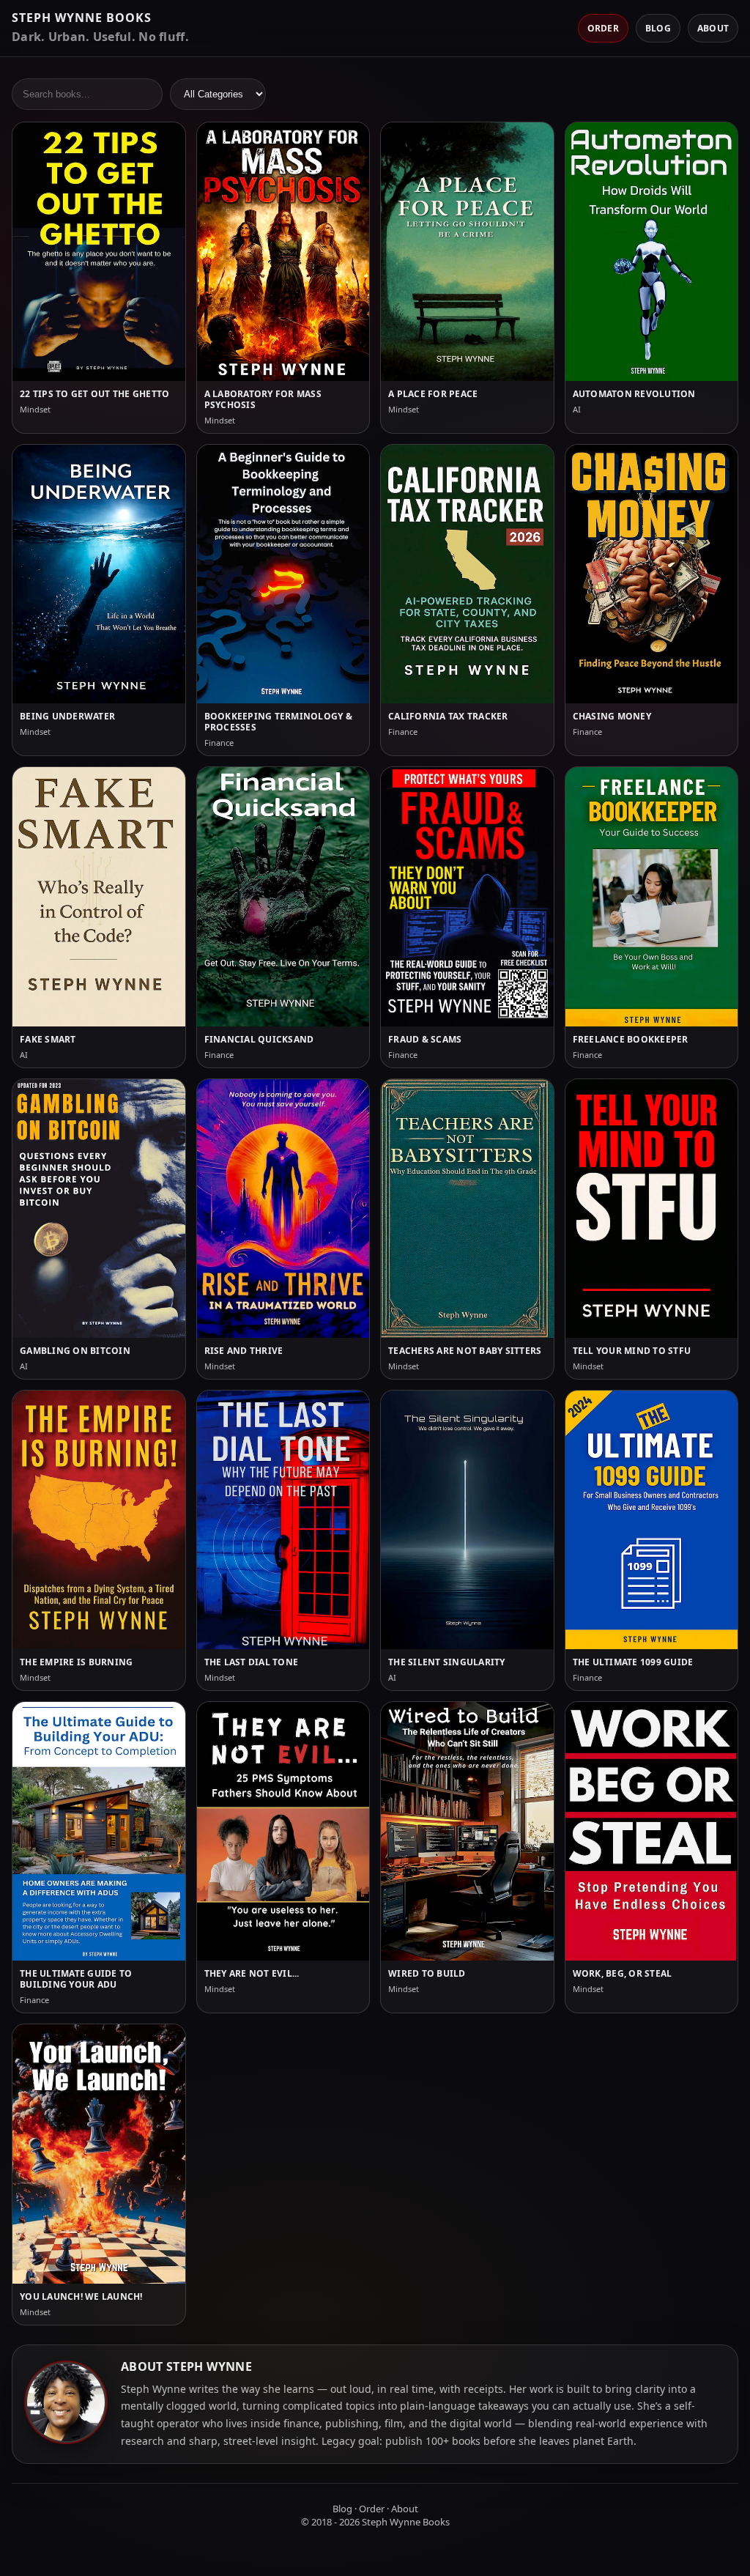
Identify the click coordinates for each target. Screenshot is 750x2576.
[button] (99, 278)
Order (603, 28)
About (713, 28)
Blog (658, 28)
